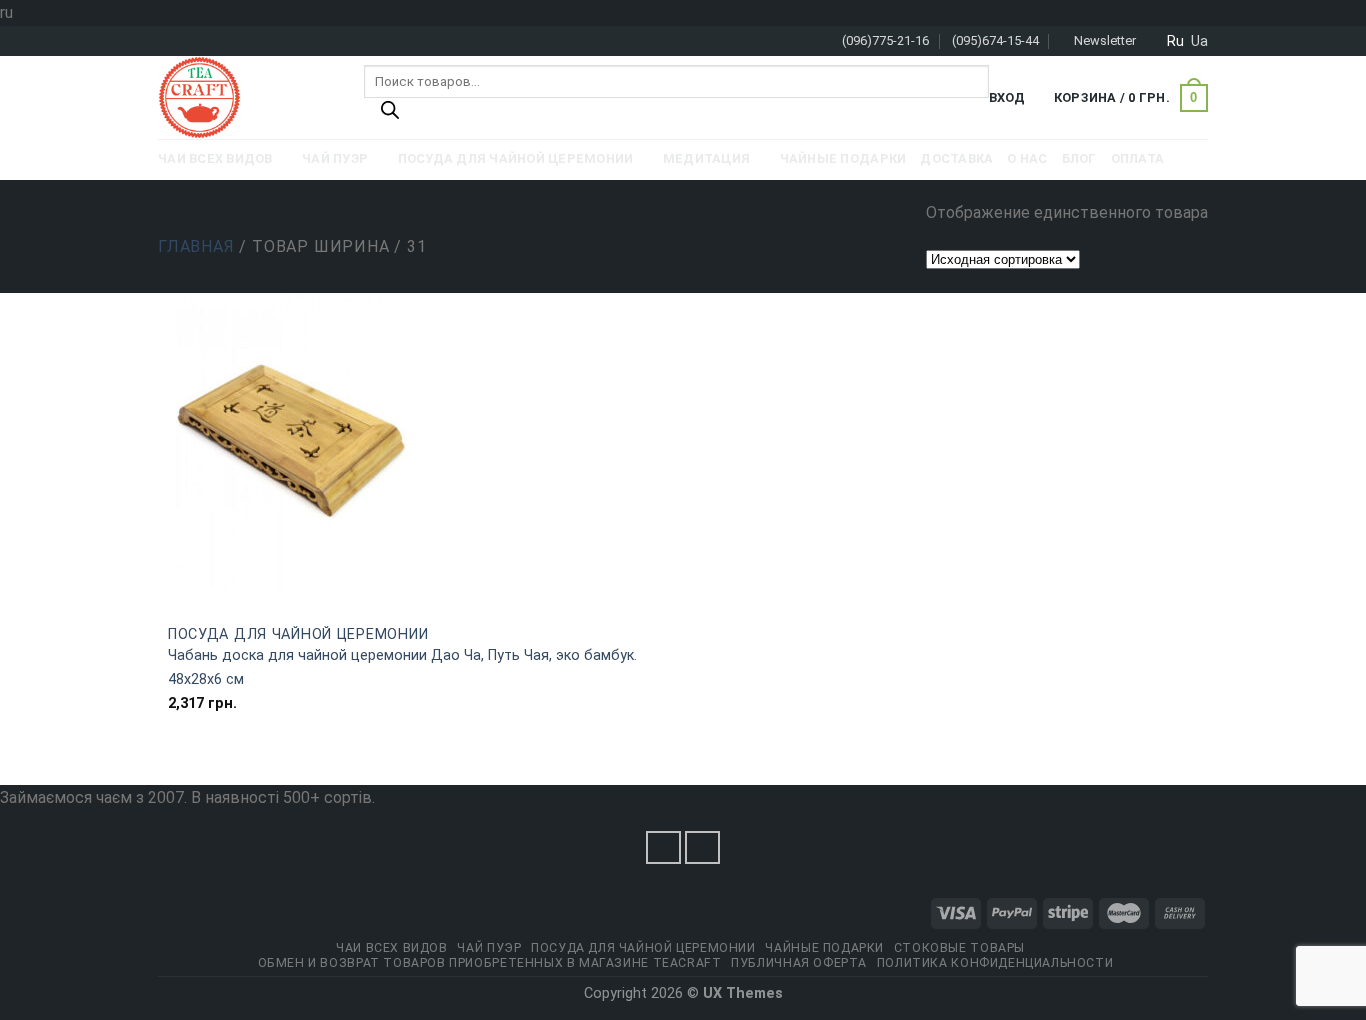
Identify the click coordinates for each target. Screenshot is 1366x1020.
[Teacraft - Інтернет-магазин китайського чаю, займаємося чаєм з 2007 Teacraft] (246, 97)
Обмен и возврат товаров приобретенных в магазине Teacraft (490, 963)
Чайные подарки (824, 948)
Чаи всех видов (392, 948)
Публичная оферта (799, 963)
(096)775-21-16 (885, 40)
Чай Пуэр (489, 948)
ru (1175, 41)
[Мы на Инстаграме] (664, 847)
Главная (196, 246)
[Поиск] (390, 115)
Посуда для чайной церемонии (298, 634)
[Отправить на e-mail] (703, 847)
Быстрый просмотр (421, 601)
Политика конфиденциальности (995, 963)
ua (1199, 41)
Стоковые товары (959, 948)
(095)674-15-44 (995, 40)
